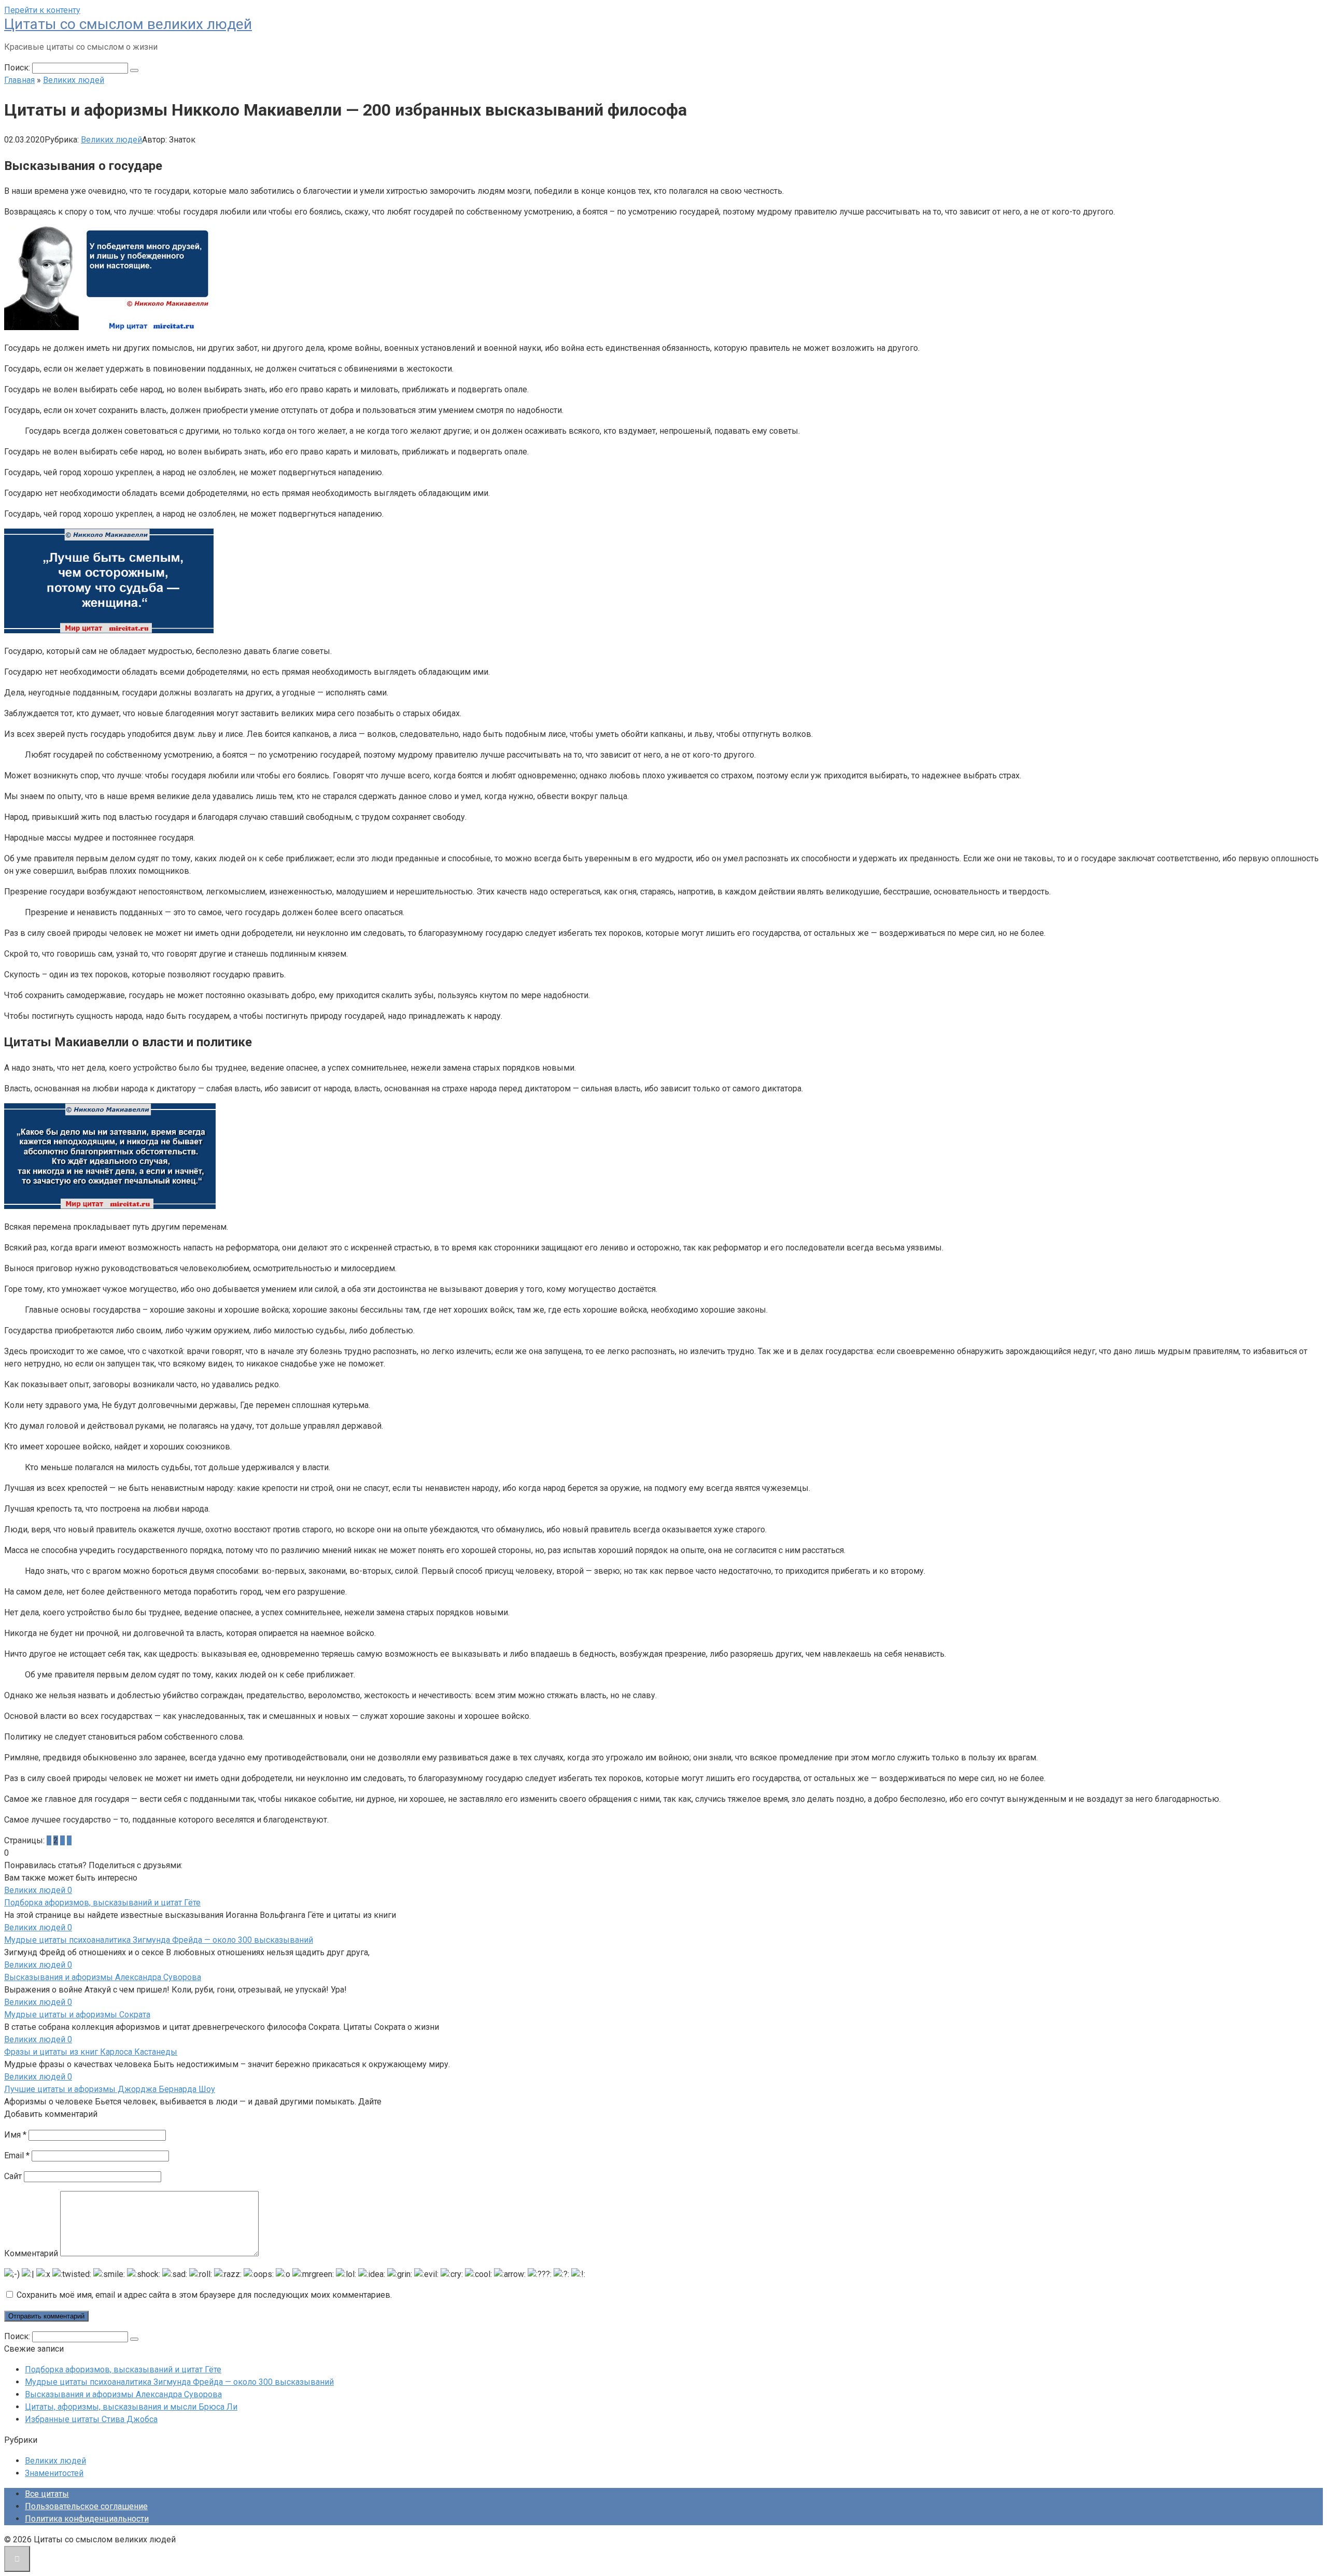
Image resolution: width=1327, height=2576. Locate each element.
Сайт (13, 2176)
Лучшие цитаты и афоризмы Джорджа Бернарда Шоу (110, 2089)
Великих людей (111, 140)
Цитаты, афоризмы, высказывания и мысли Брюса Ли (131, 2407)
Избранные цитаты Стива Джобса (91, 2419)
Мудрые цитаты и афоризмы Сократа (77, 2015)
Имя (15, 2135)
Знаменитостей (54, 2473)
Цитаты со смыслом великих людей (128, 24)
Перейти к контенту (42, 10)
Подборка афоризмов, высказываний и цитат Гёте (102, 1903)
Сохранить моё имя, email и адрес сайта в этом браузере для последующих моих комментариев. (204, 2295)
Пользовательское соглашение (86, 2506)
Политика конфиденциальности (87, 2519)
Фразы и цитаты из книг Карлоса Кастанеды (91, 2052)
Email (17, 2155)
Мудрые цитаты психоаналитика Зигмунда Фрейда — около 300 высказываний (159, 1940)
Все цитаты (47, 2494)
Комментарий (31, 2253)
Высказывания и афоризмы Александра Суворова (103, 1977)
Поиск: (18, 68)
